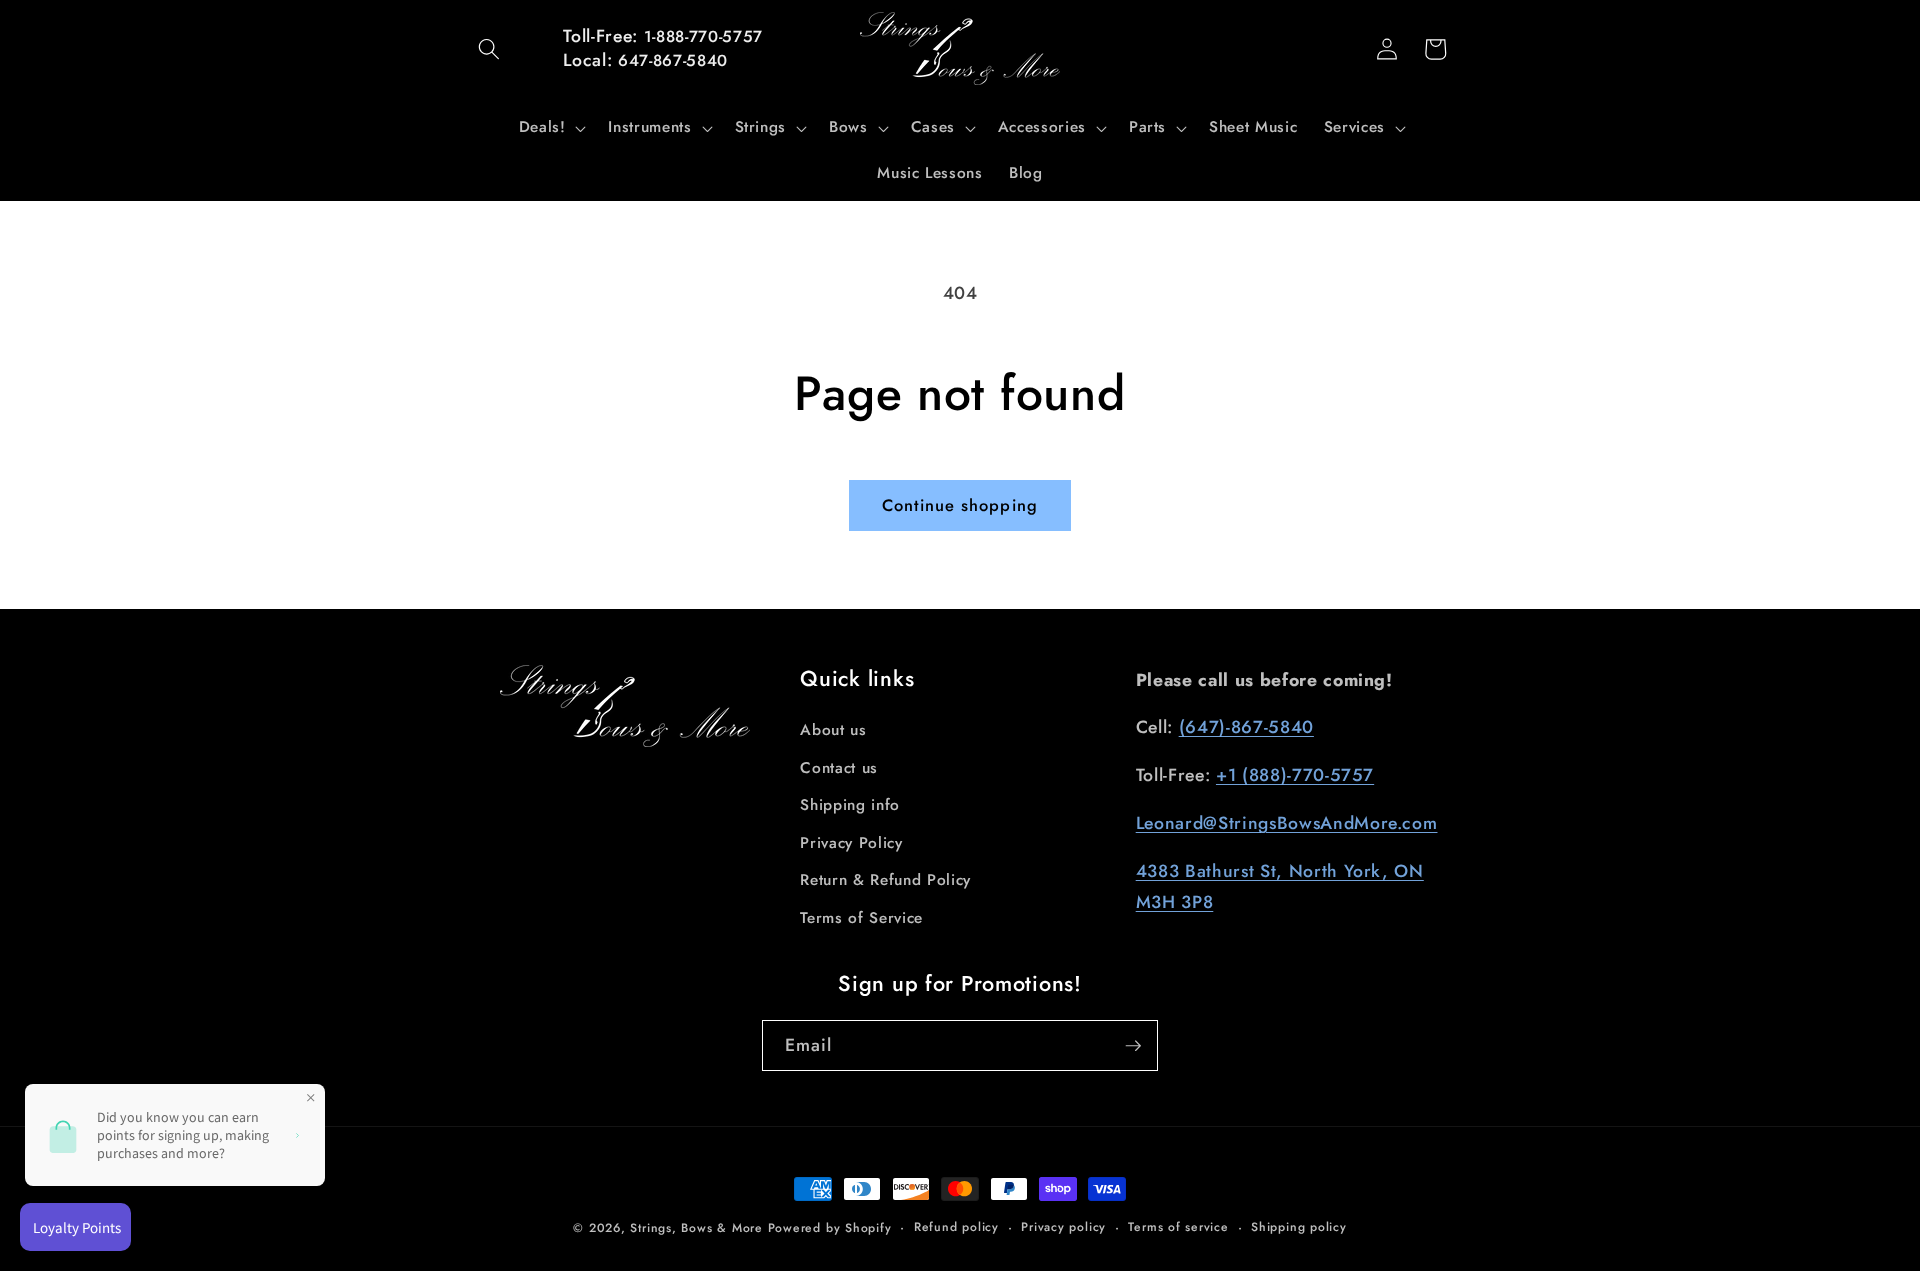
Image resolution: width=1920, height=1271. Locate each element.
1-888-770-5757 (703, 36)
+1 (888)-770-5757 (1295, 775)
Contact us (839, 768)
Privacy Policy (851, 843)
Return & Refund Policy (885, 880)
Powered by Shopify (830, 1228)
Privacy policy (1063, 1227)
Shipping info (850, 805)
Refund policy (956, 1227)
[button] (489, 49)
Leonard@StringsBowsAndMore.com (1287, 823)
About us (833, 730)
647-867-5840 (673, 60)
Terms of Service (861, 918)
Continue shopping (960, 505)
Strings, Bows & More (696, 1228)
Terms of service (1178, 1227)
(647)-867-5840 (1246, 727)
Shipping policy (1299, 1227)
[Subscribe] (1133, 1046)
